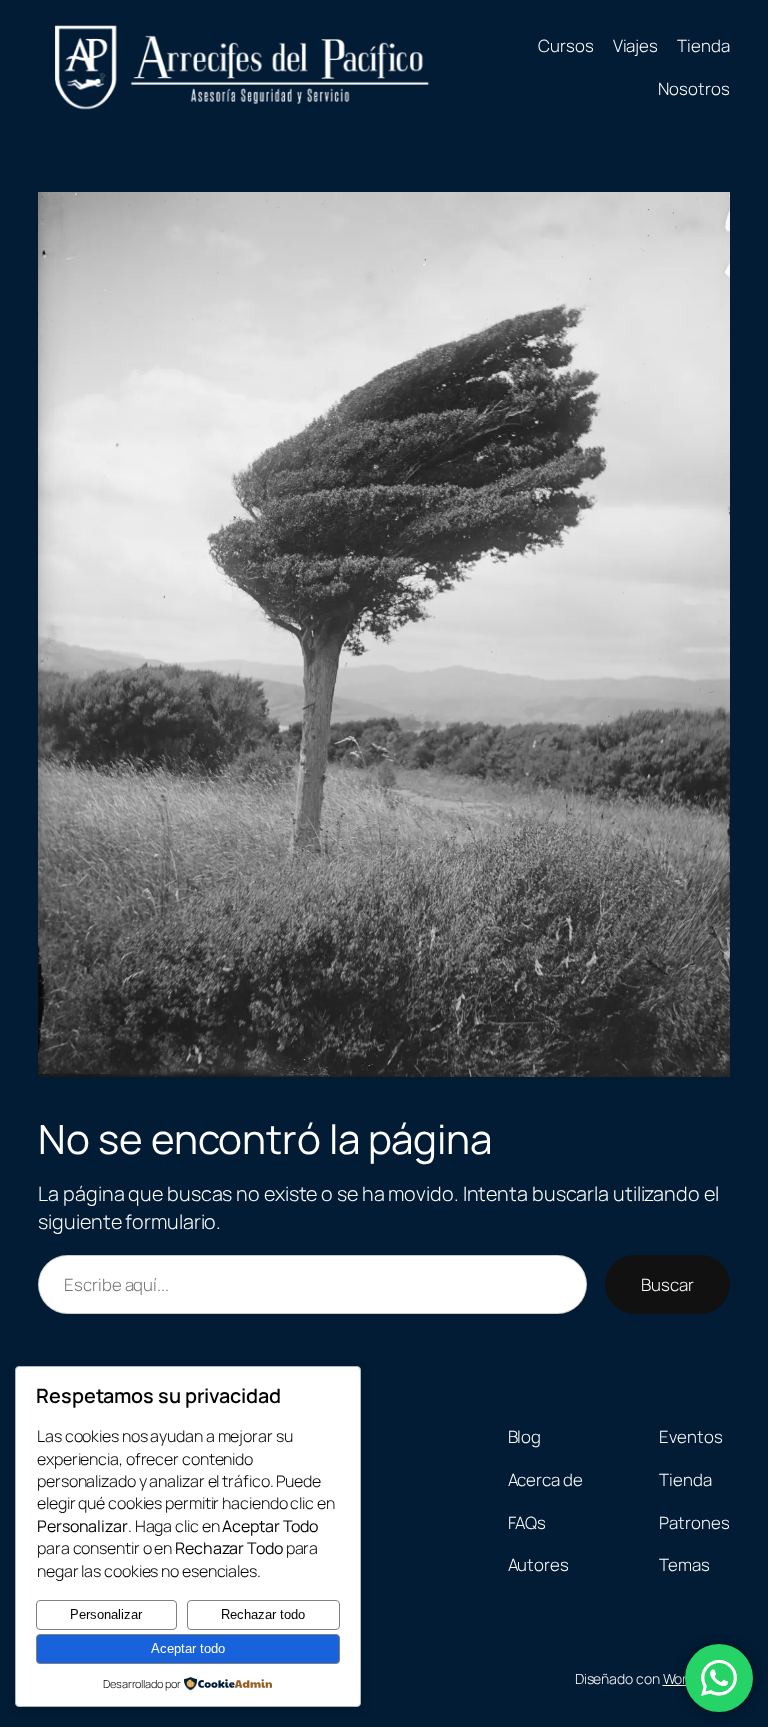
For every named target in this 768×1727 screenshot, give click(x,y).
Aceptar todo (188, 1648)
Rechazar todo (263, 1614)
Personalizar (106, 1614)
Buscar (667, 1284)
